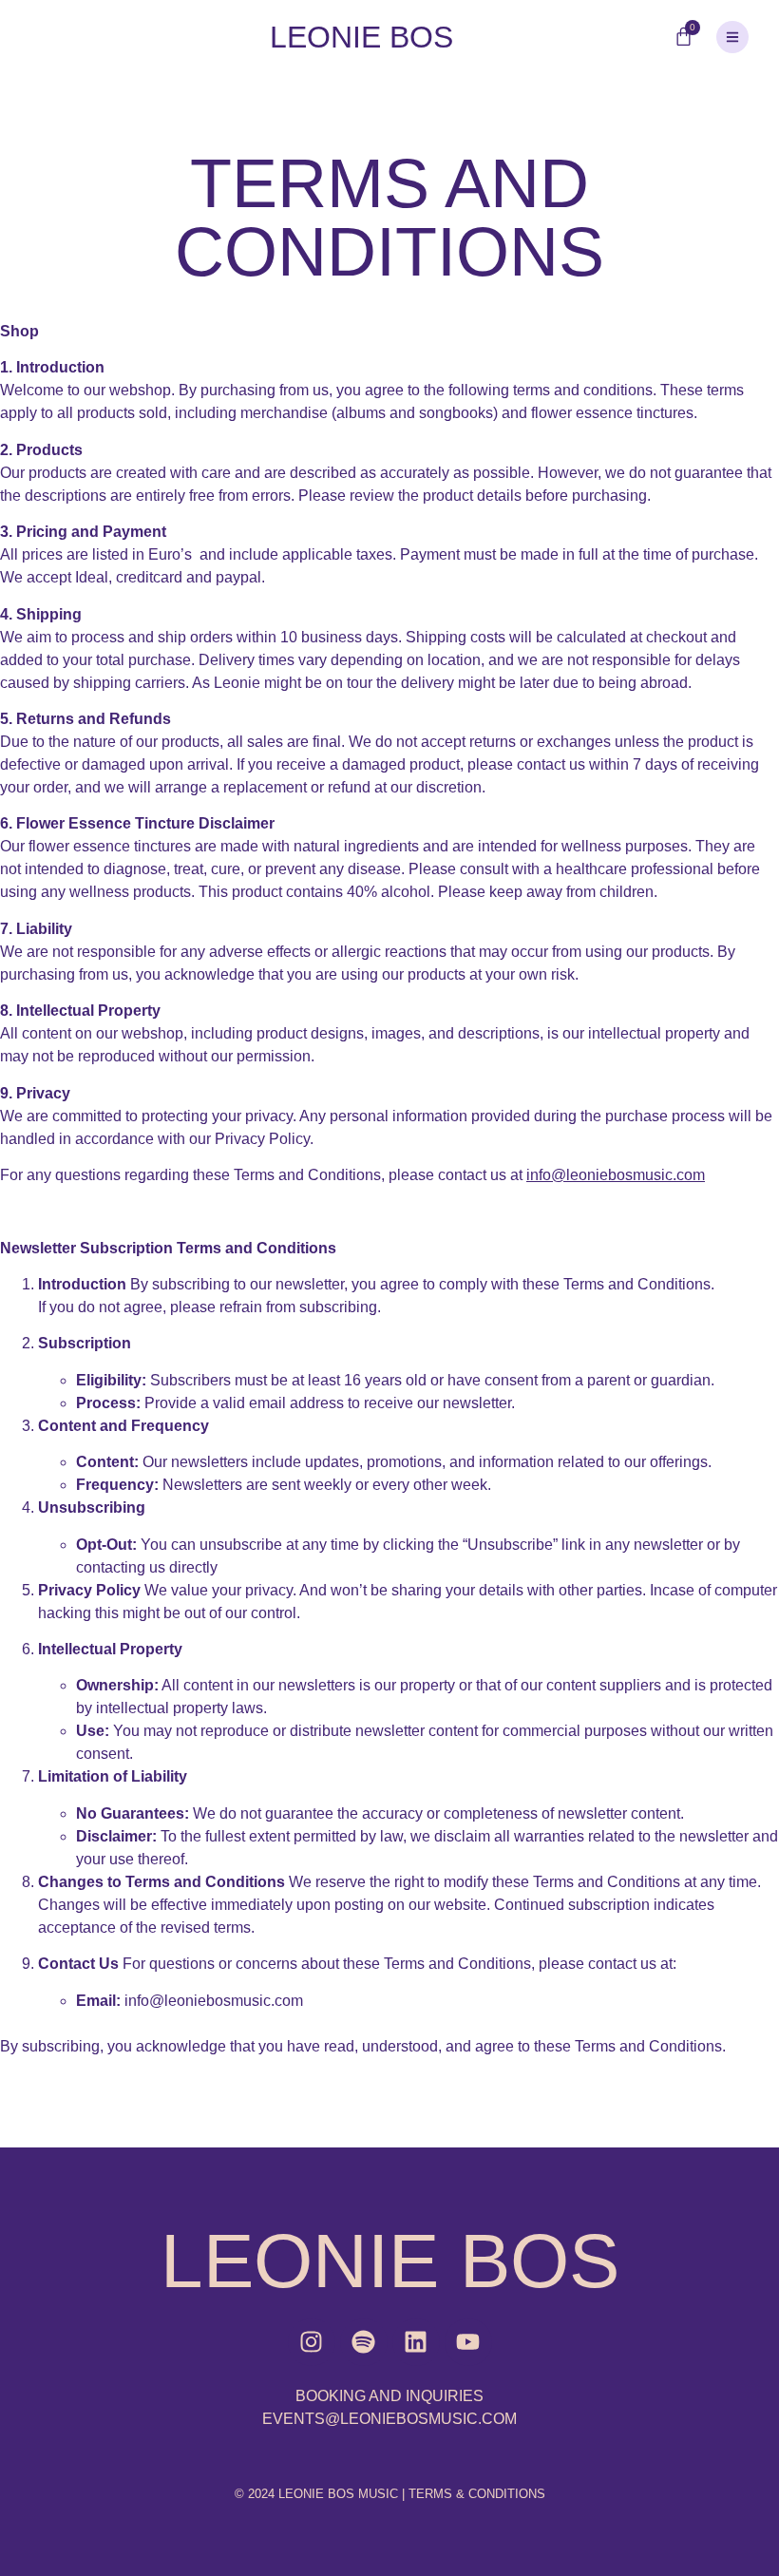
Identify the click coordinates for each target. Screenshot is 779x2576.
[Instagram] (312, 2342)
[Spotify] (364, 2342)
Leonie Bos (361, 37)
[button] (732, 37)
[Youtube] (468, 2342)
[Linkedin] (416, 2342)
